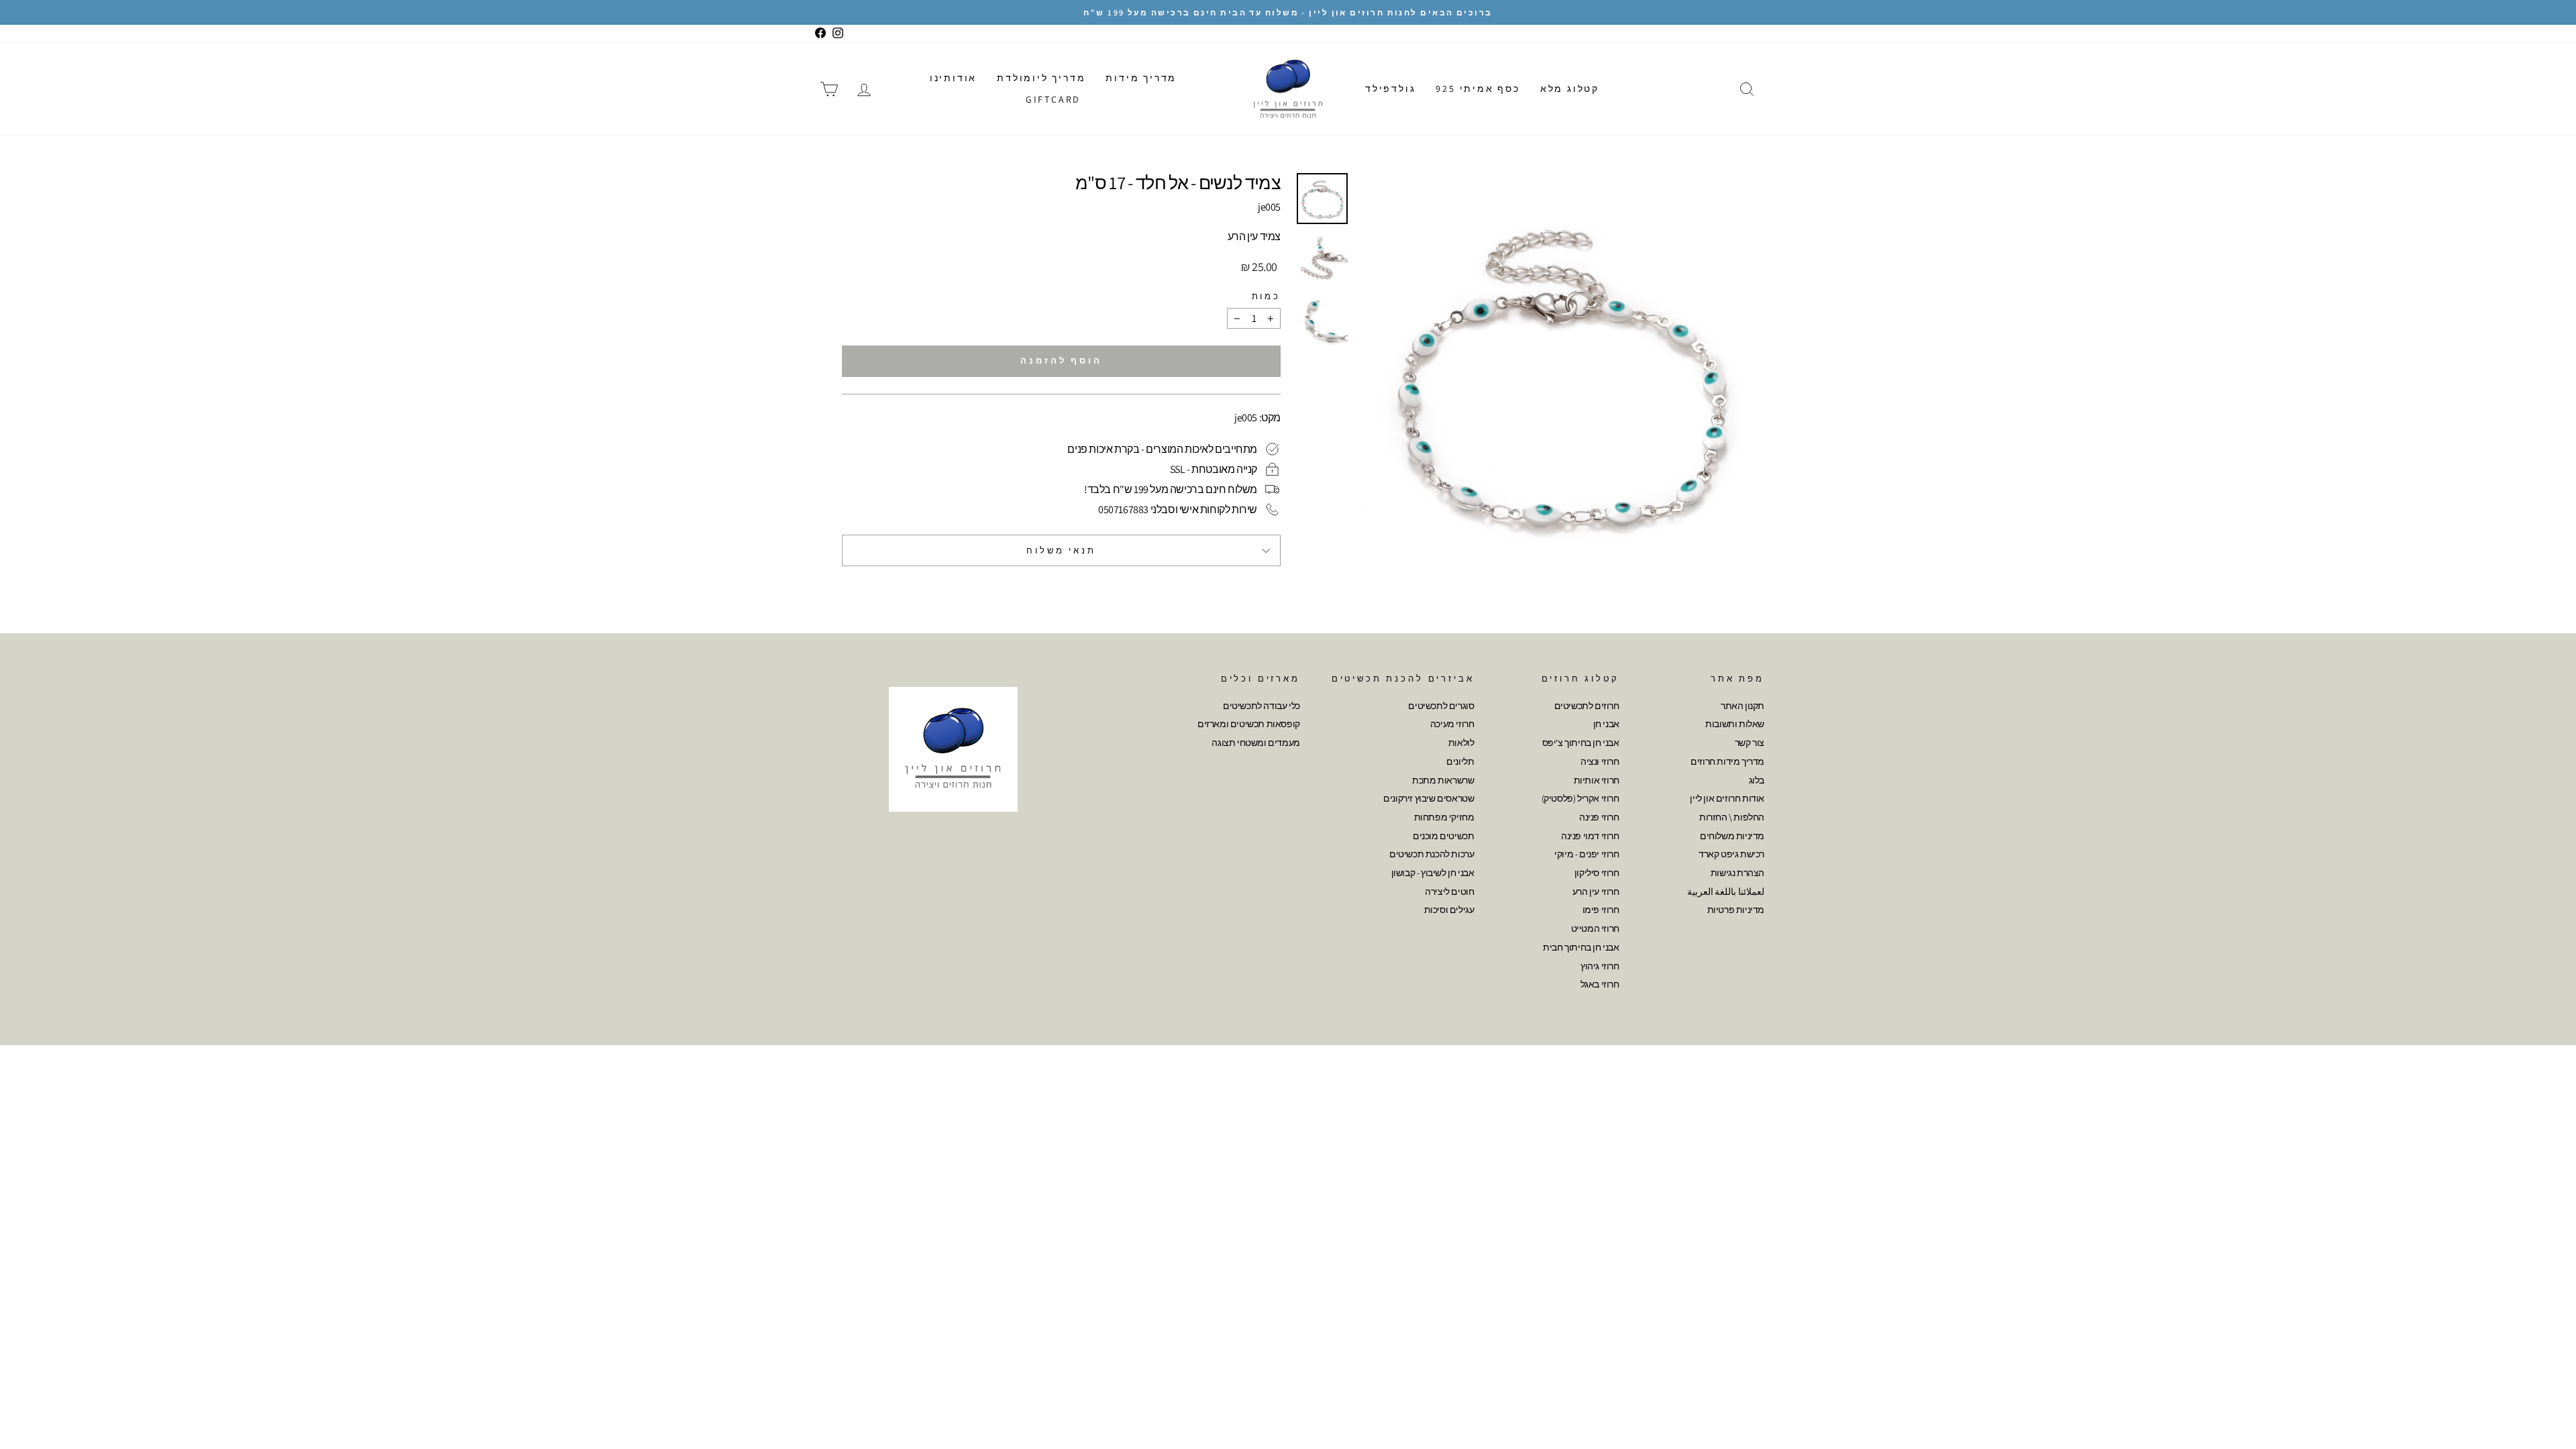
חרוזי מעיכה (1452, 724)
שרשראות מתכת (1443, 780)
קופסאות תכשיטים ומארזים (1249, 724)
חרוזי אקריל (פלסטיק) (1580, 798)
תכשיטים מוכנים (1443, 836)
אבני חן (1606, 724)
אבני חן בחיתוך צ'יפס (1581, 743)
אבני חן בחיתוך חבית (1581, 947)
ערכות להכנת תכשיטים (1432, 854)
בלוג (1757, 780)
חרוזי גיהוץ (1600, 966)
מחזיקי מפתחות (1444, 817)
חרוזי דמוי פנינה (1590, 836)
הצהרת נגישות (1737, 873)
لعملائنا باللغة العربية (1726, 892)
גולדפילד (1390, 89)
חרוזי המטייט (1595, 928)
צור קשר (1750, 743)
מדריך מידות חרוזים (1727, 761)
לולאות (1461, 743)
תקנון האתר (1742, 706)
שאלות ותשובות (1735, 724)
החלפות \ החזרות (1732, 817)
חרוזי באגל (1600, 984)
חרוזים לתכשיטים (1587, 706)
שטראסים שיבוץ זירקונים (1429, 798)
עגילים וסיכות (1449, 910)
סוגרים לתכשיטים (1441, 706)
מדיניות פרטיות (1736, 910)
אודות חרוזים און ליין (1727, 798)
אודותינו (953, 78)
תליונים (1460, 761)
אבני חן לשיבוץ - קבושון (1433, 873)
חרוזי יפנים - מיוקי (1587, 854)
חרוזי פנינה (1599, 817)
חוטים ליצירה (1449, 892)
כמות (1266, 296)
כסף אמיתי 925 (1478, 89)
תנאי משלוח (1061, 550)
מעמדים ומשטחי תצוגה (1255, 743)
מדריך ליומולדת (1041, 78)
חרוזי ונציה (1600, 761)
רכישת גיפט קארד (1731, 854)
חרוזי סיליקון (1597, 873)
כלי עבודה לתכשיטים (1262, 706)
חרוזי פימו (1601, 910)
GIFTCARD (1053, 99)
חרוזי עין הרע (1596, 892)
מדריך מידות (1141, 78)
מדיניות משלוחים (1732, 836)
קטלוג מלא (1570, 89)
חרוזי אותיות (1597, 780)
